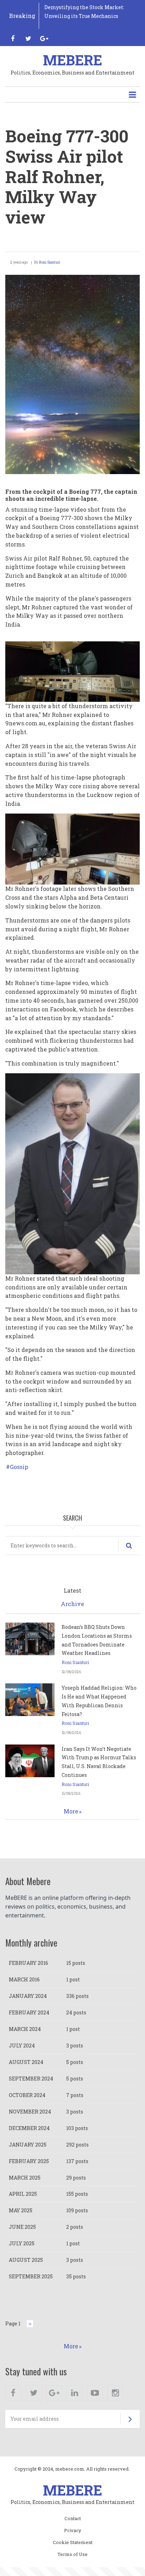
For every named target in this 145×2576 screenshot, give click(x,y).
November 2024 (30, 2112)
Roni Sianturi (50, 262)
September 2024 (31, 2079)
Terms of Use (72, 2555)
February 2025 (29, 2161)
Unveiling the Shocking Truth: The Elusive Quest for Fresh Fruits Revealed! (88, 16)
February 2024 (29, 2012)
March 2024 (25, 2029)
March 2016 (24, 1979)
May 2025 (21, 2210)
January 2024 (28, 1996)
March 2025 (25, 2178)
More (71, 1811)
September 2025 (31, 2276)
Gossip (19, 1467)
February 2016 (29, 1963)
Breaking (22, 16)
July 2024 (22, 2046)
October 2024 (27, 2095)
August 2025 (26, 2260)
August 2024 (26, 2062)
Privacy (73, 2531)
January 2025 (28, 2145)
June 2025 (22, 2227)
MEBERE (72, 60)
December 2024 (29, 2128)
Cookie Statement (73, 2543)
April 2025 (23, 2194)
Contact (73, 2519)
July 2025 (22, 2243)
